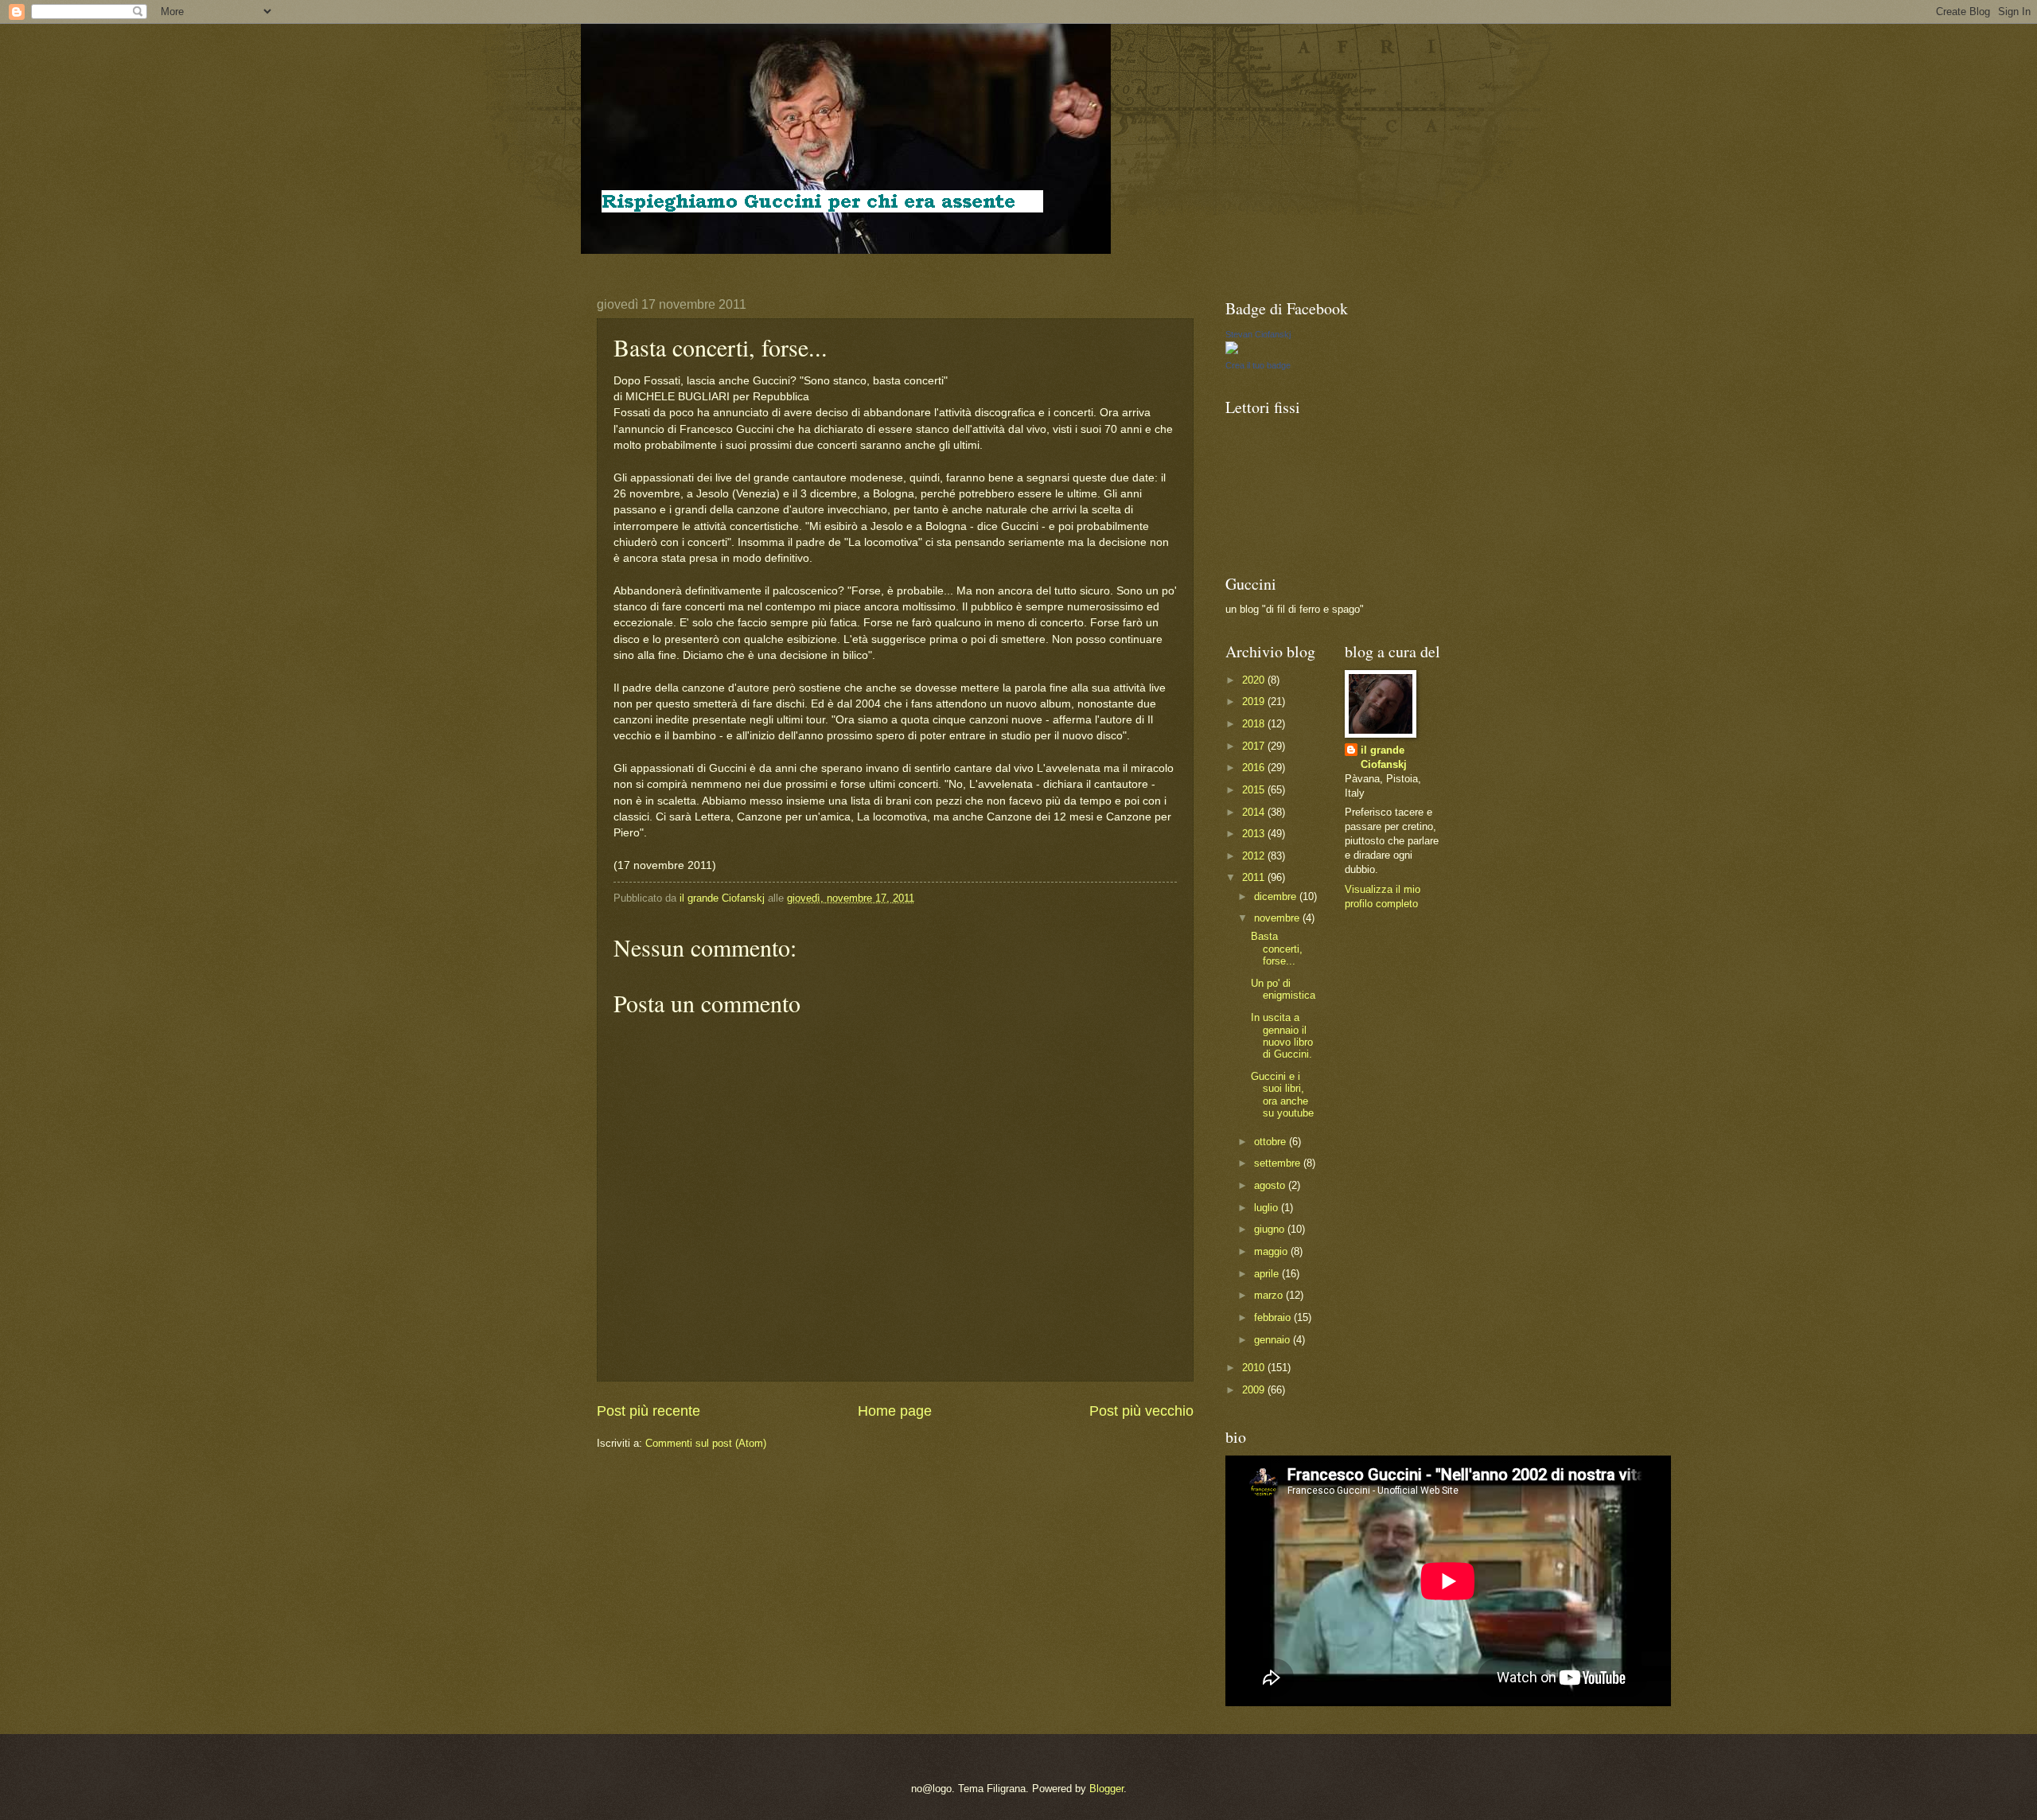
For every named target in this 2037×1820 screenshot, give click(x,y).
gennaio (1274, 1340)
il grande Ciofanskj (1384, 757)
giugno (1271, 1229)
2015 (1255, 790)
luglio (1268, 1208)
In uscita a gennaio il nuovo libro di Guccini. (1282, 1036)
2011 (1255, 877)
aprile (1268, 1274)
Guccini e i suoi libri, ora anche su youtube (1282, 1095)
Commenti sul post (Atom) (706, 1443)
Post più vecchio (1141, 1411)
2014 (1255, 812)
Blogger (1106, 1789)
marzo (1270, 1295)
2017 (1255, 746)
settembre (1279, 1163)
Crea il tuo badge (1258, 365)
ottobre (1272, 1142)
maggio (1272, 1251)
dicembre (1277, 896)
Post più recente (648, 1411)
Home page (895, 1411)
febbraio (1274, 1317)
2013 (1255, 834)
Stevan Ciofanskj (1258, 334)
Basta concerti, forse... (1277, 949)
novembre (1278, 918)
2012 (1255, 856)
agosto (1271, 1185)
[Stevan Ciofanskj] (1232, 351)
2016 (1255, 768)
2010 (1255, 1368)
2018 (1255, 724)
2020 (1255, 680)
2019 (1255, 701)
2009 (1255, 1390)
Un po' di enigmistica (1283, 989)
